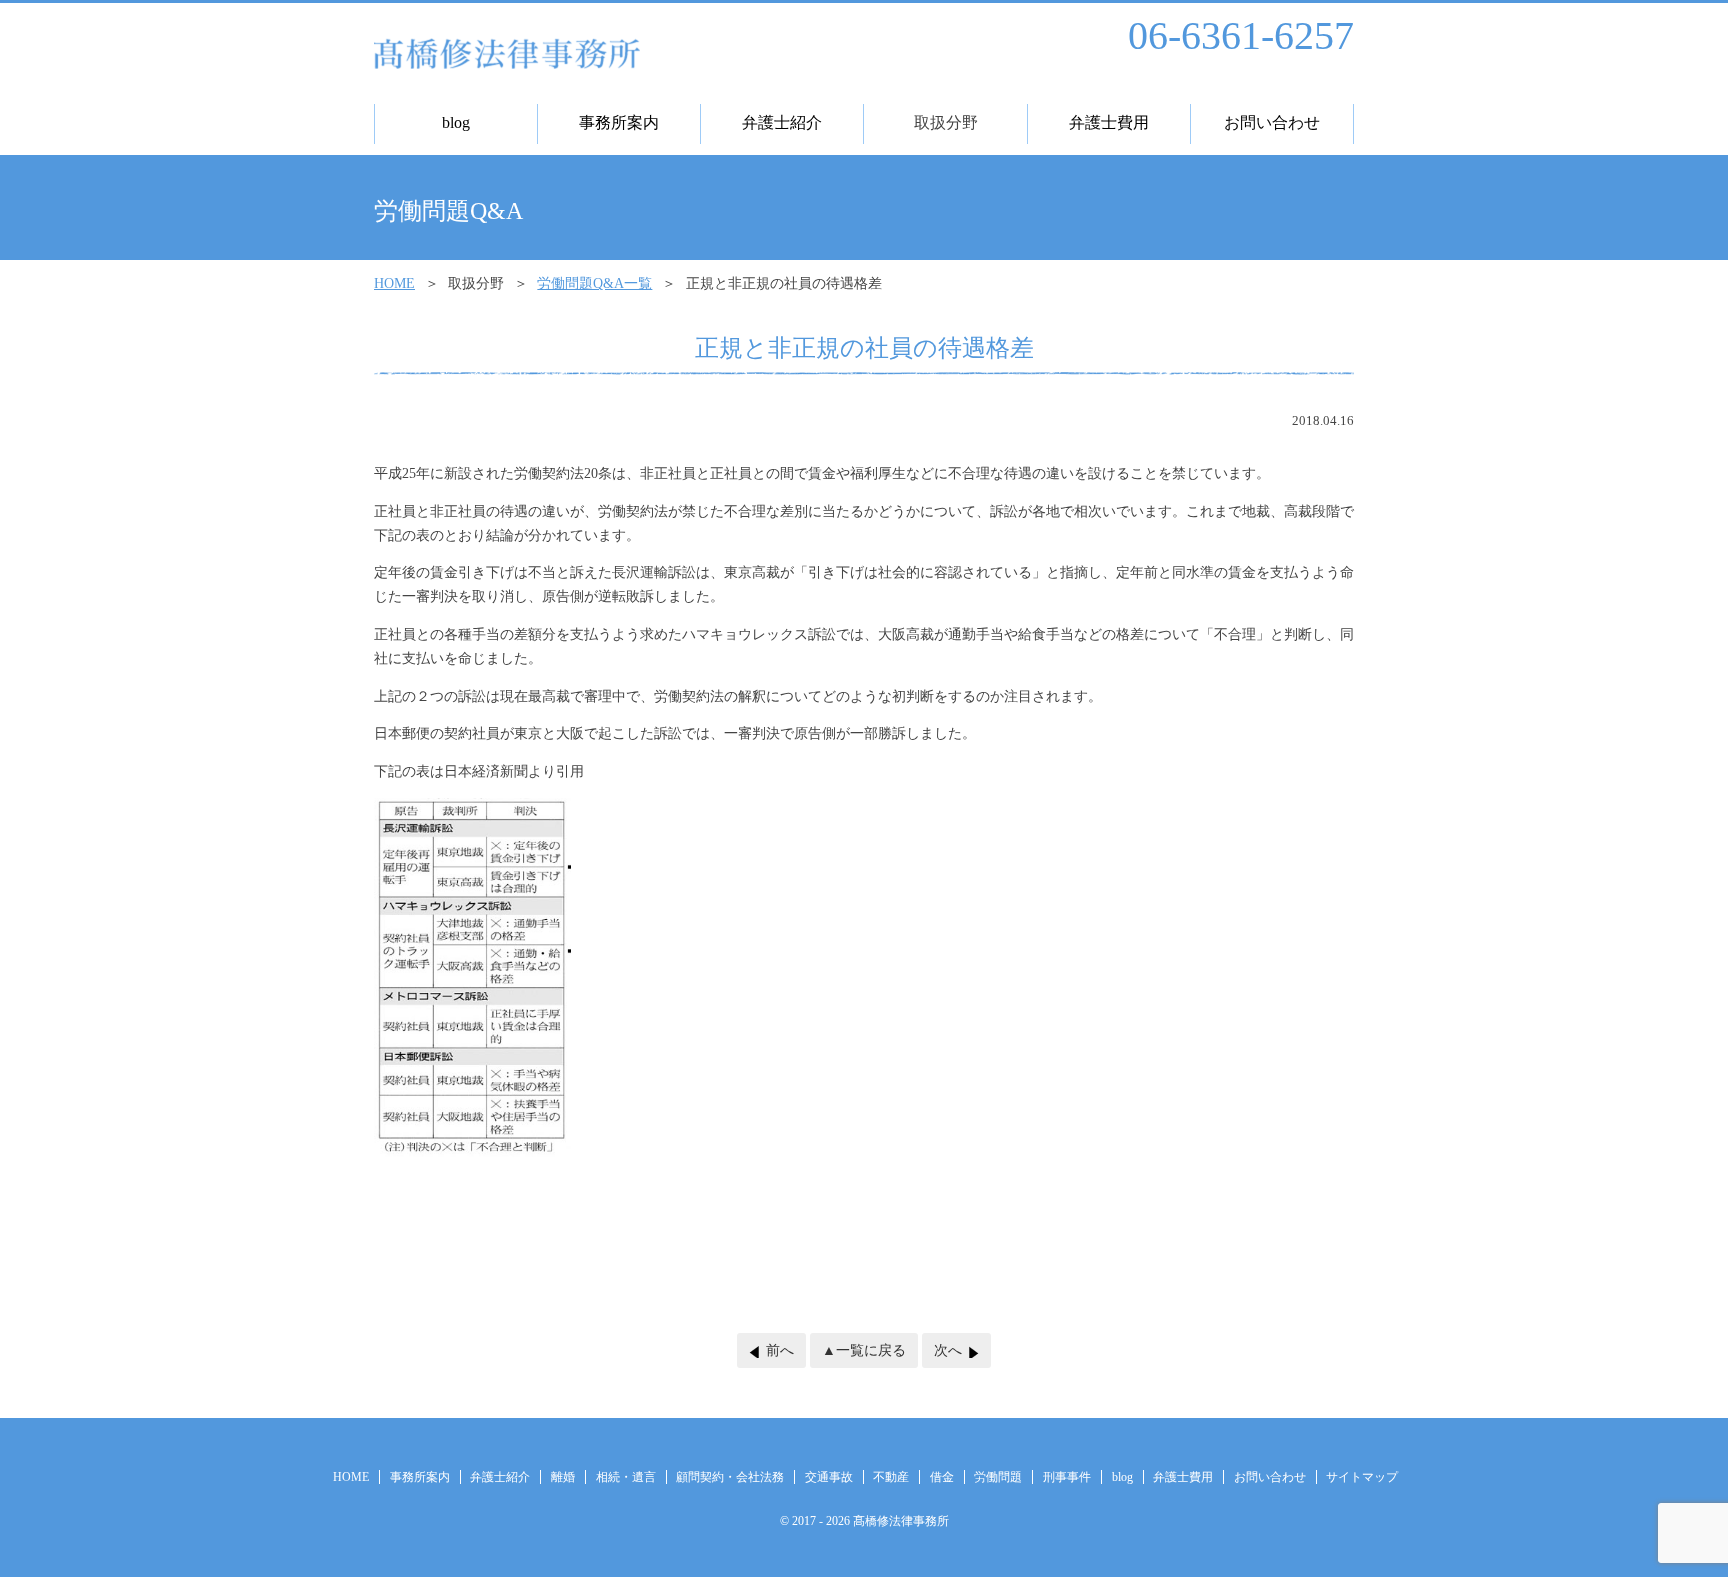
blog (1122, 1477)
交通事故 (829, 1477)
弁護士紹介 (500, 1477)
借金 (942, 1477)
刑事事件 (1067, 1477)
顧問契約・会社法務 (730, 1477)
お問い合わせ (1270, 1477)
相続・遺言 (626, 1477)
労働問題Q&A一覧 (594, 283)
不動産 (891, 1477)
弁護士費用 (1183, 1477)
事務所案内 (420, 1477)
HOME (394, 283)
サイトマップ (1362, 1477)
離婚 (563, 1477)
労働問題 (998, 1477)
